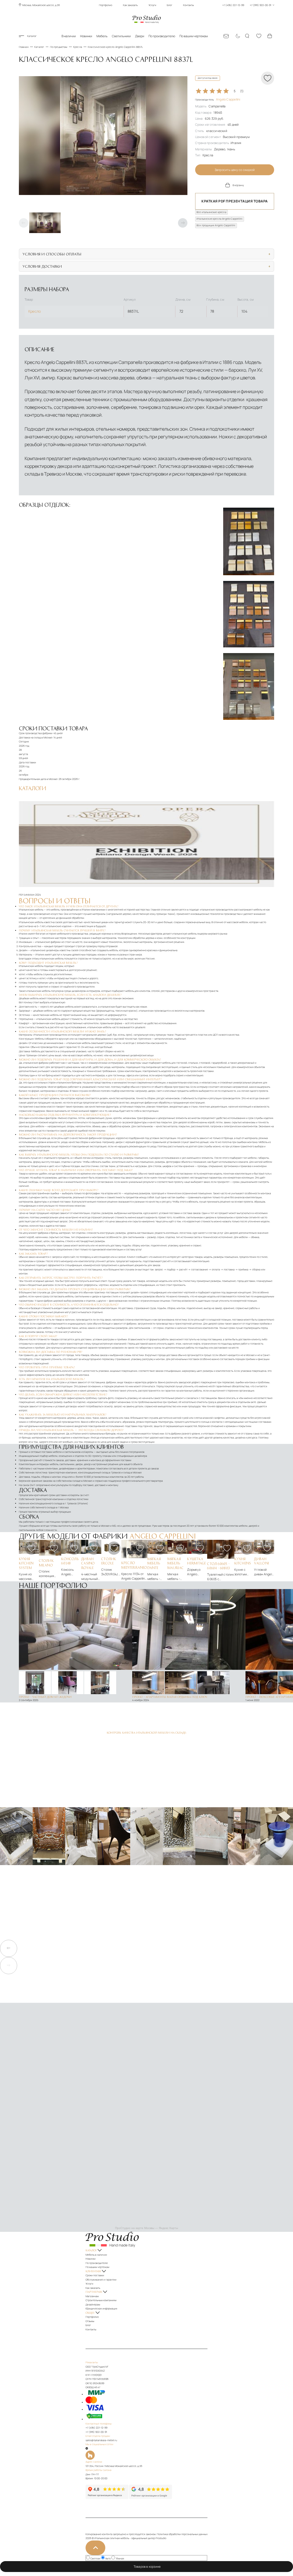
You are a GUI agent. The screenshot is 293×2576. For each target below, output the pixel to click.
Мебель (102, 36)
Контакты (189, 5)
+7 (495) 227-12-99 (96, 2428)
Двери (140, 36)
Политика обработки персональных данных (182, 2534)
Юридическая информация (101, 2309)
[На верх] (95, 2548)
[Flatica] (146, 2455)
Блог (170, 5)
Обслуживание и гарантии (101, 2280)
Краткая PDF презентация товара (234, 201)
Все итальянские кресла (211, 212)
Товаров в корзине (148, 2567)
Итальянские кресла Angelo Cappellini (219, 219)
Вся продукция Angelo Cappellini (216, 225)
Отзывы (90, 2321)
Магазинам (92, 2296)
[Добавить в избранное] (31, 1548)
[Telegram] (87, 2449)
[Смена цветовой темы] (237, 36)
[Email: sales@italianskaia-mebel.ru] (226, 36)
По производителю (162, 36)
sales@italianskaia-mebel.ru (101, 2440)
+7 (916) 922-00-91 (96, 2432)
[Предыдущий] (24, 223)
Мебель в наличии (96, 2255)
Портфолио (106, 5)
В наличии (69, 36)
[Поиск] (248, 36)
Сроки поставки (95, 2275)
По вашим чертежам (194, 36)
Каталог (32, 36)
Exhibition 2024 (32, 895)
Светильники (121, 36)
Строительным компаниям (101, 2300)
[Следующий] (183, 223)
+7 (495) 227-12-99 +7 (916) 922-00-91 (247, 5)
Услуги (152, 5)
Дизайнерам (93, 2305)
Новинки (86, 36)
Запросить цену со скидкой (235, 170)
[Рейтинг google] (151, 2498)
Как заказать (130, 5)
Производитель (218, 100)
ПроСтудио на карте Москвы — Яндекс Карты (146, 2228)
